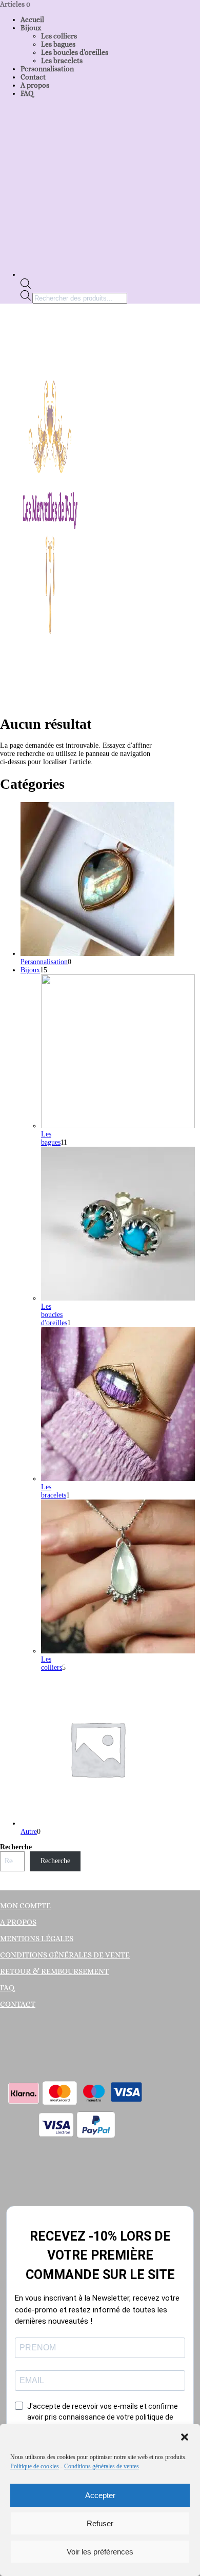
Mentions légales (37, 1939)
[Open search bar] (26, 286)
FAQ (27, 93)
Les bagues (58, 44)
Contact (33, 77)
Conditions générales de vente (65, 1955)
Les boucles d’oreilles (75, 52)
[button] (185, 2437)
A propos (35, 85)
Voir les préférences (100, 2552)
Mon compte (25, 1906)
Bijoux (31, 28)
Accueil (32, 19)
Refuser (100, 2523)
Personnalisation (47, 69)
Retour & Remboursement (54, 1971)
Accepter (100, 2495)
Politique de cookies (35, 2466)
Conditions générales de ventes (102, 2466)
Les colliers (59, 36)
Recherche (16, 1847)
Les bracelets (62, 61)
